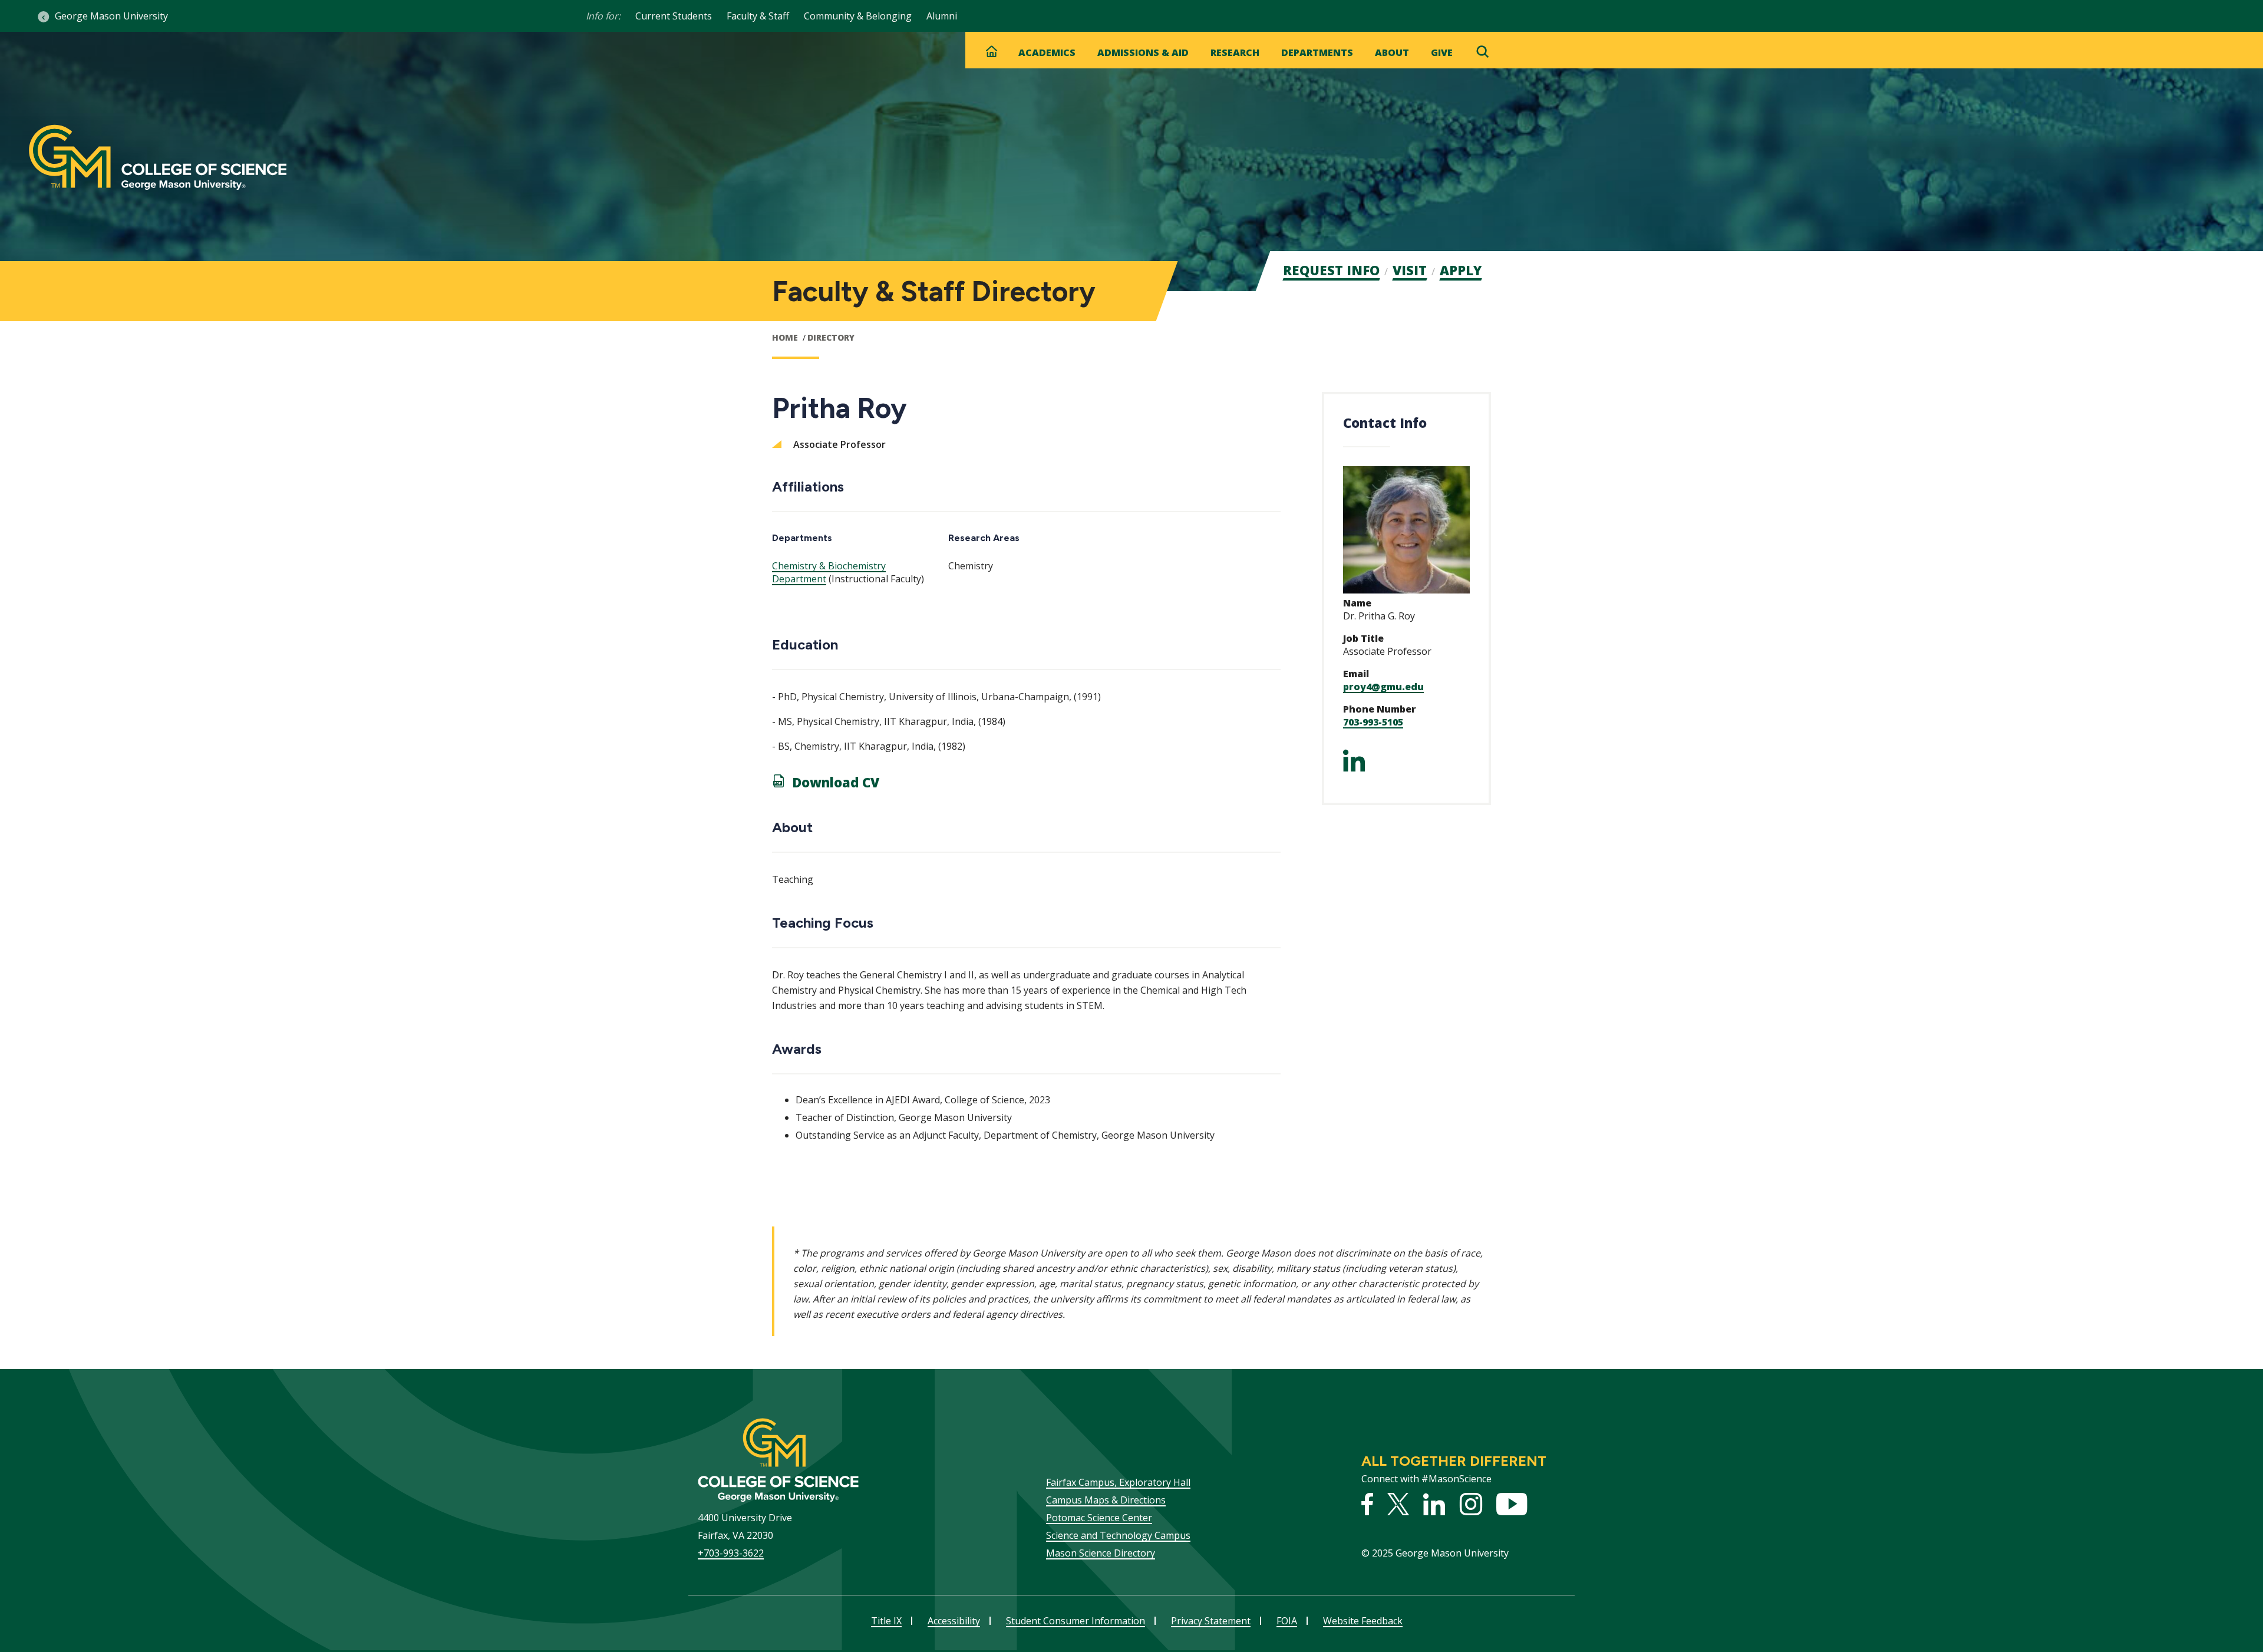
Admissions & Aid (1143, 52)
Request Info (1331, 270)
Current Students (674, 16)
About (1392, 52)
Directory (831, 337)
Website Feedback (1363, 1621)
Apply (1461, 270)
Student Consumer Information (1076, 1621)
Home (785, 337)
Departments (1317, 52)
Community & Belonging (858, 16)
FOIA (1287, 1621)
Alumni (942, 16)
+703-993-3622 (731, 1553)
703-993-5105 (1373, 722)
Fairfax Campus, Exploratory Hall (1118, 1482)
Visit (1410, 270)
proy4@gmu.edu (1383, 687)
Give (1442, 52)
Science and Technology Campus (1118, 1535)
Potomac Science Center (1099, 1518)
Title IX (886, 1621)
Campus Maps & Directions (1106, 1500)
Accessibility (954, 1621)
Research (1235, 52)
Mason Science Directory (1101, 1553)
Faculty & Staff (758, 16)
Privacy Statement (1211, 1621)
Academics (1047, 52)
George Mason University (111, 16)
